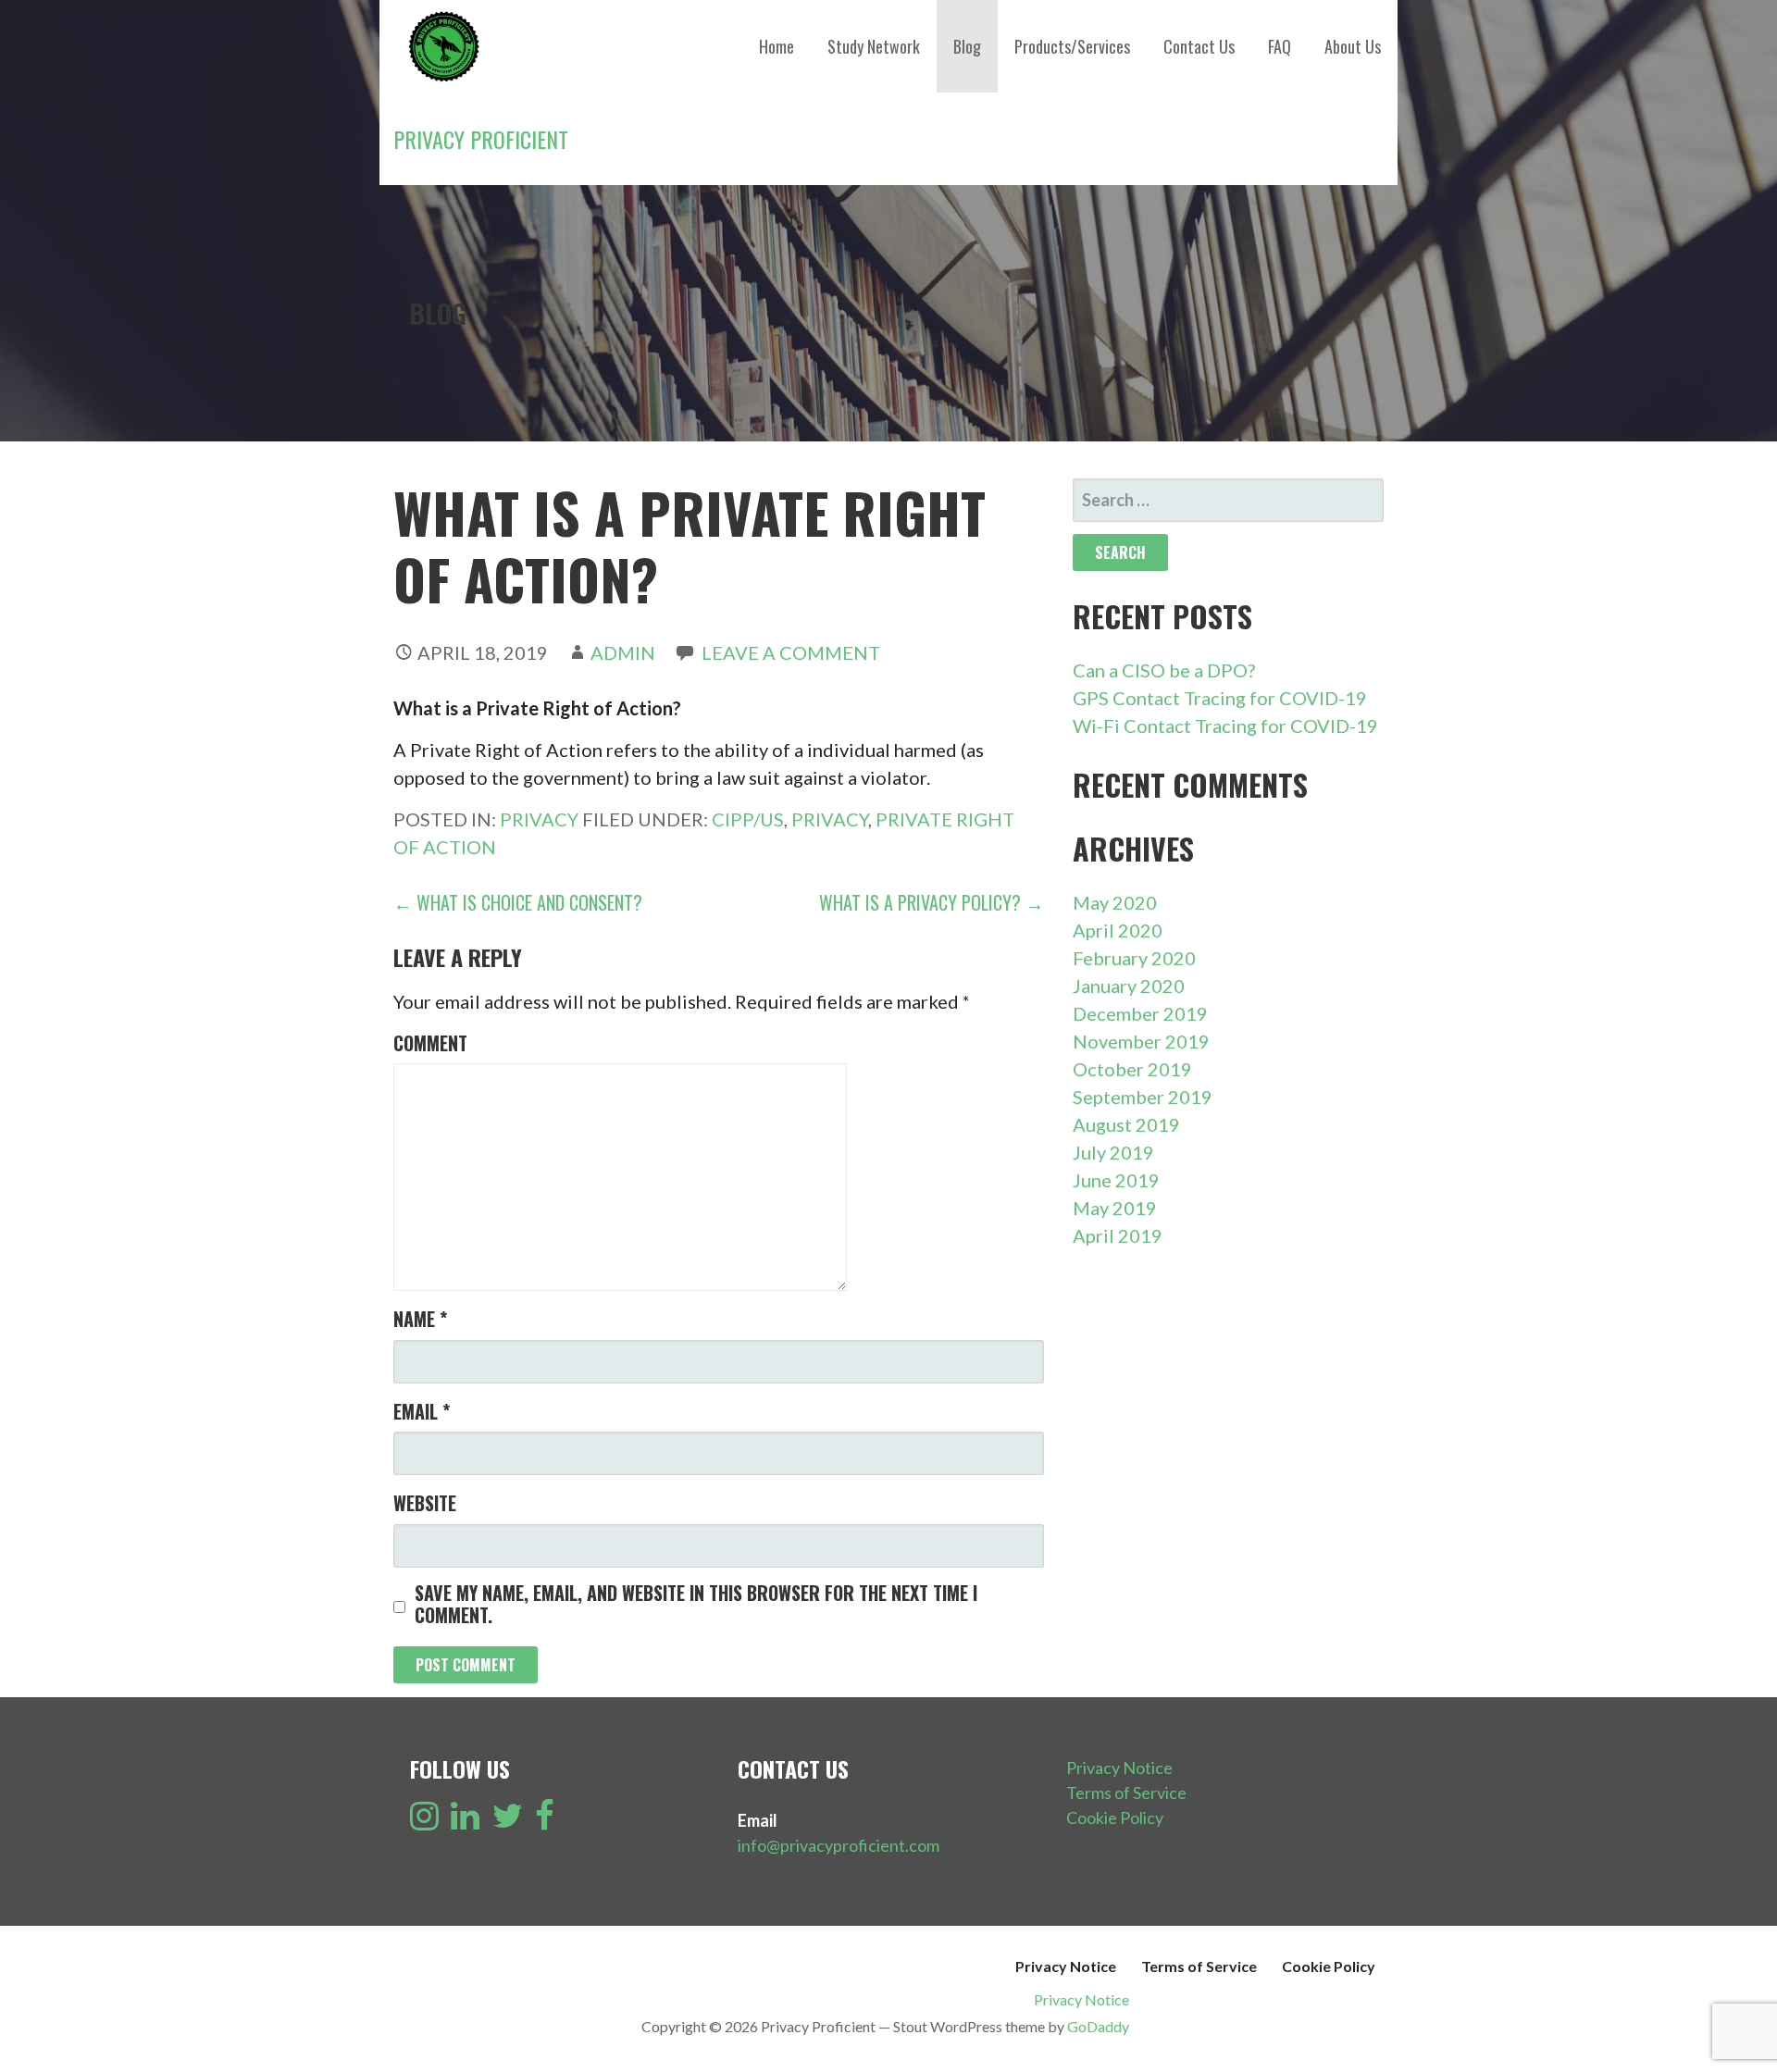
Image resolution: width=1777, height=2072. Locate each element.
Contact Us (1199, 46)
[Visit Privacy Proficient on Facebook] (545, 1821)
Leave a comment (791, 652)
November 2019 (1141, 1041)
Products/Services (1072, 46)
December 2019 (1140, 1013)
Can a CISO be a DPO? (1164, 670)
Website (425, 1503)
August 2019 (1126, 1124)
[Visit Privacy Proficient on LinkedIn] (465, 1821)
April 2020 (1118, 930)
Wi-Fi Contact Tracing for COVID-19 (1225, 726)
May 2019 (1115, 1208)
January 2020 (1129, 986)
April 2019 (1118, 1235)
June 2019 (1116, 1180)
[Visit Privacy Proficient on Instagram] (424, 1821)
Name (420, 1319)
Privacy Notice (1119, 1768)
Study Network (874, 46)
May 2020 (1115, 902)
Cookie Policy (1115, 1818)
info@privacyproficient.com (839, 1845)
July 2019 (1113, 1152)
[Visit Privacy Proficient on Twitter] (508, 1821)
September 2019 (1143, 1097)
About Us (1353, 46)
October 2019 (1132, 1069)
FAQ (1280, 46)
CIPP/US (748, 819)
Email (422, 1411)
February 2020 (1134, 958)
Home (777, 46)
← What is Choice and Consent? (518, 902)
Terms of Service (1126, 1793)
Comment (430, 1043)
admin (623, 652)
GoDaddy (1098, 2026)
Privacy (539, 819)
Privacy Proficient (481, 139)
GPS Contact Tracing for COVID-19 (1220, 698)
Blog (967, 46)
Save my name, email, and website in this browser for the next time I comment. (696, 1604)
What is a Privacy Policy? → (932, 902)
